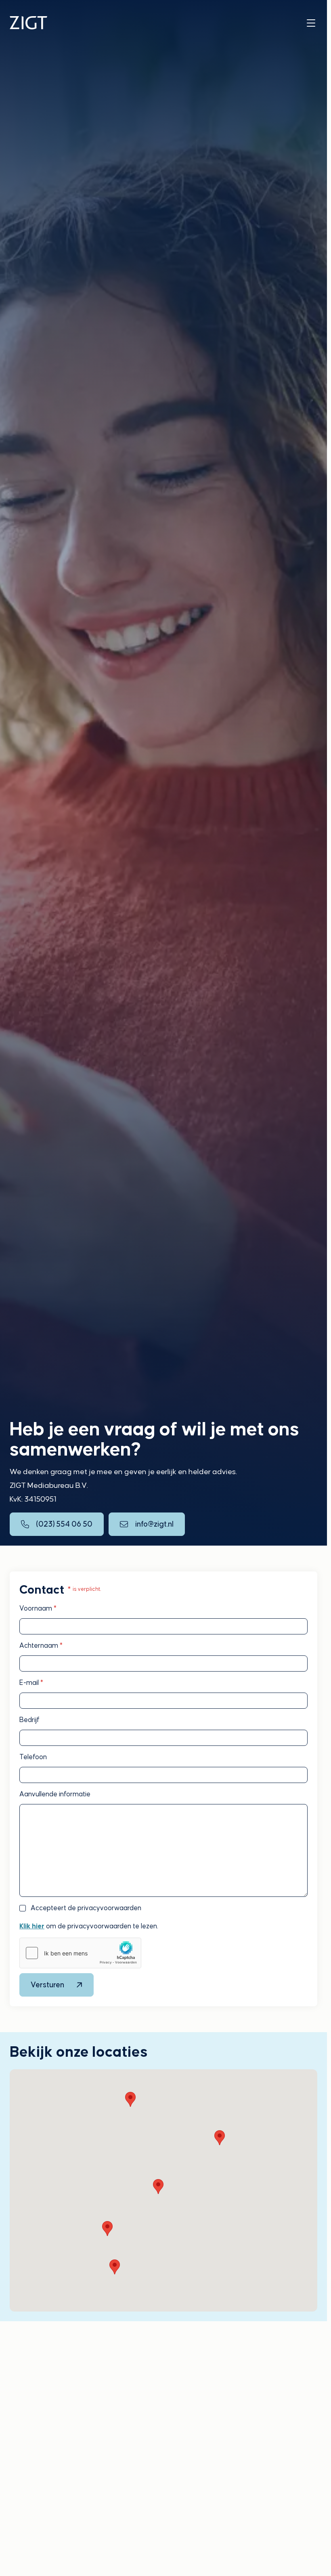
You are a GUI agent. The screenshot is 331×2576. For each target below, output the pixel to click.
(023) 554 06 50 (64, 1524)
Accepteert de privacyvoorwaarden (86, 1908)
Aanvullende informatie (55, 1794)
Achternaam (41, 1646)
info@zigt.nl (154, 1524)
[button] (130, 2099)
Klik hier (32, 1926)
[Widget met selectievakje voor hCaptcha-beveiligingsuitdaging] (80, 1953)
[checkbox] (23, 1908)
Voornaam (38, 1608)
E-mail (31, 1683)
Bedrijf (29, 1720)
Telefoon (33, 1757)
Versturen (47, 1985)
